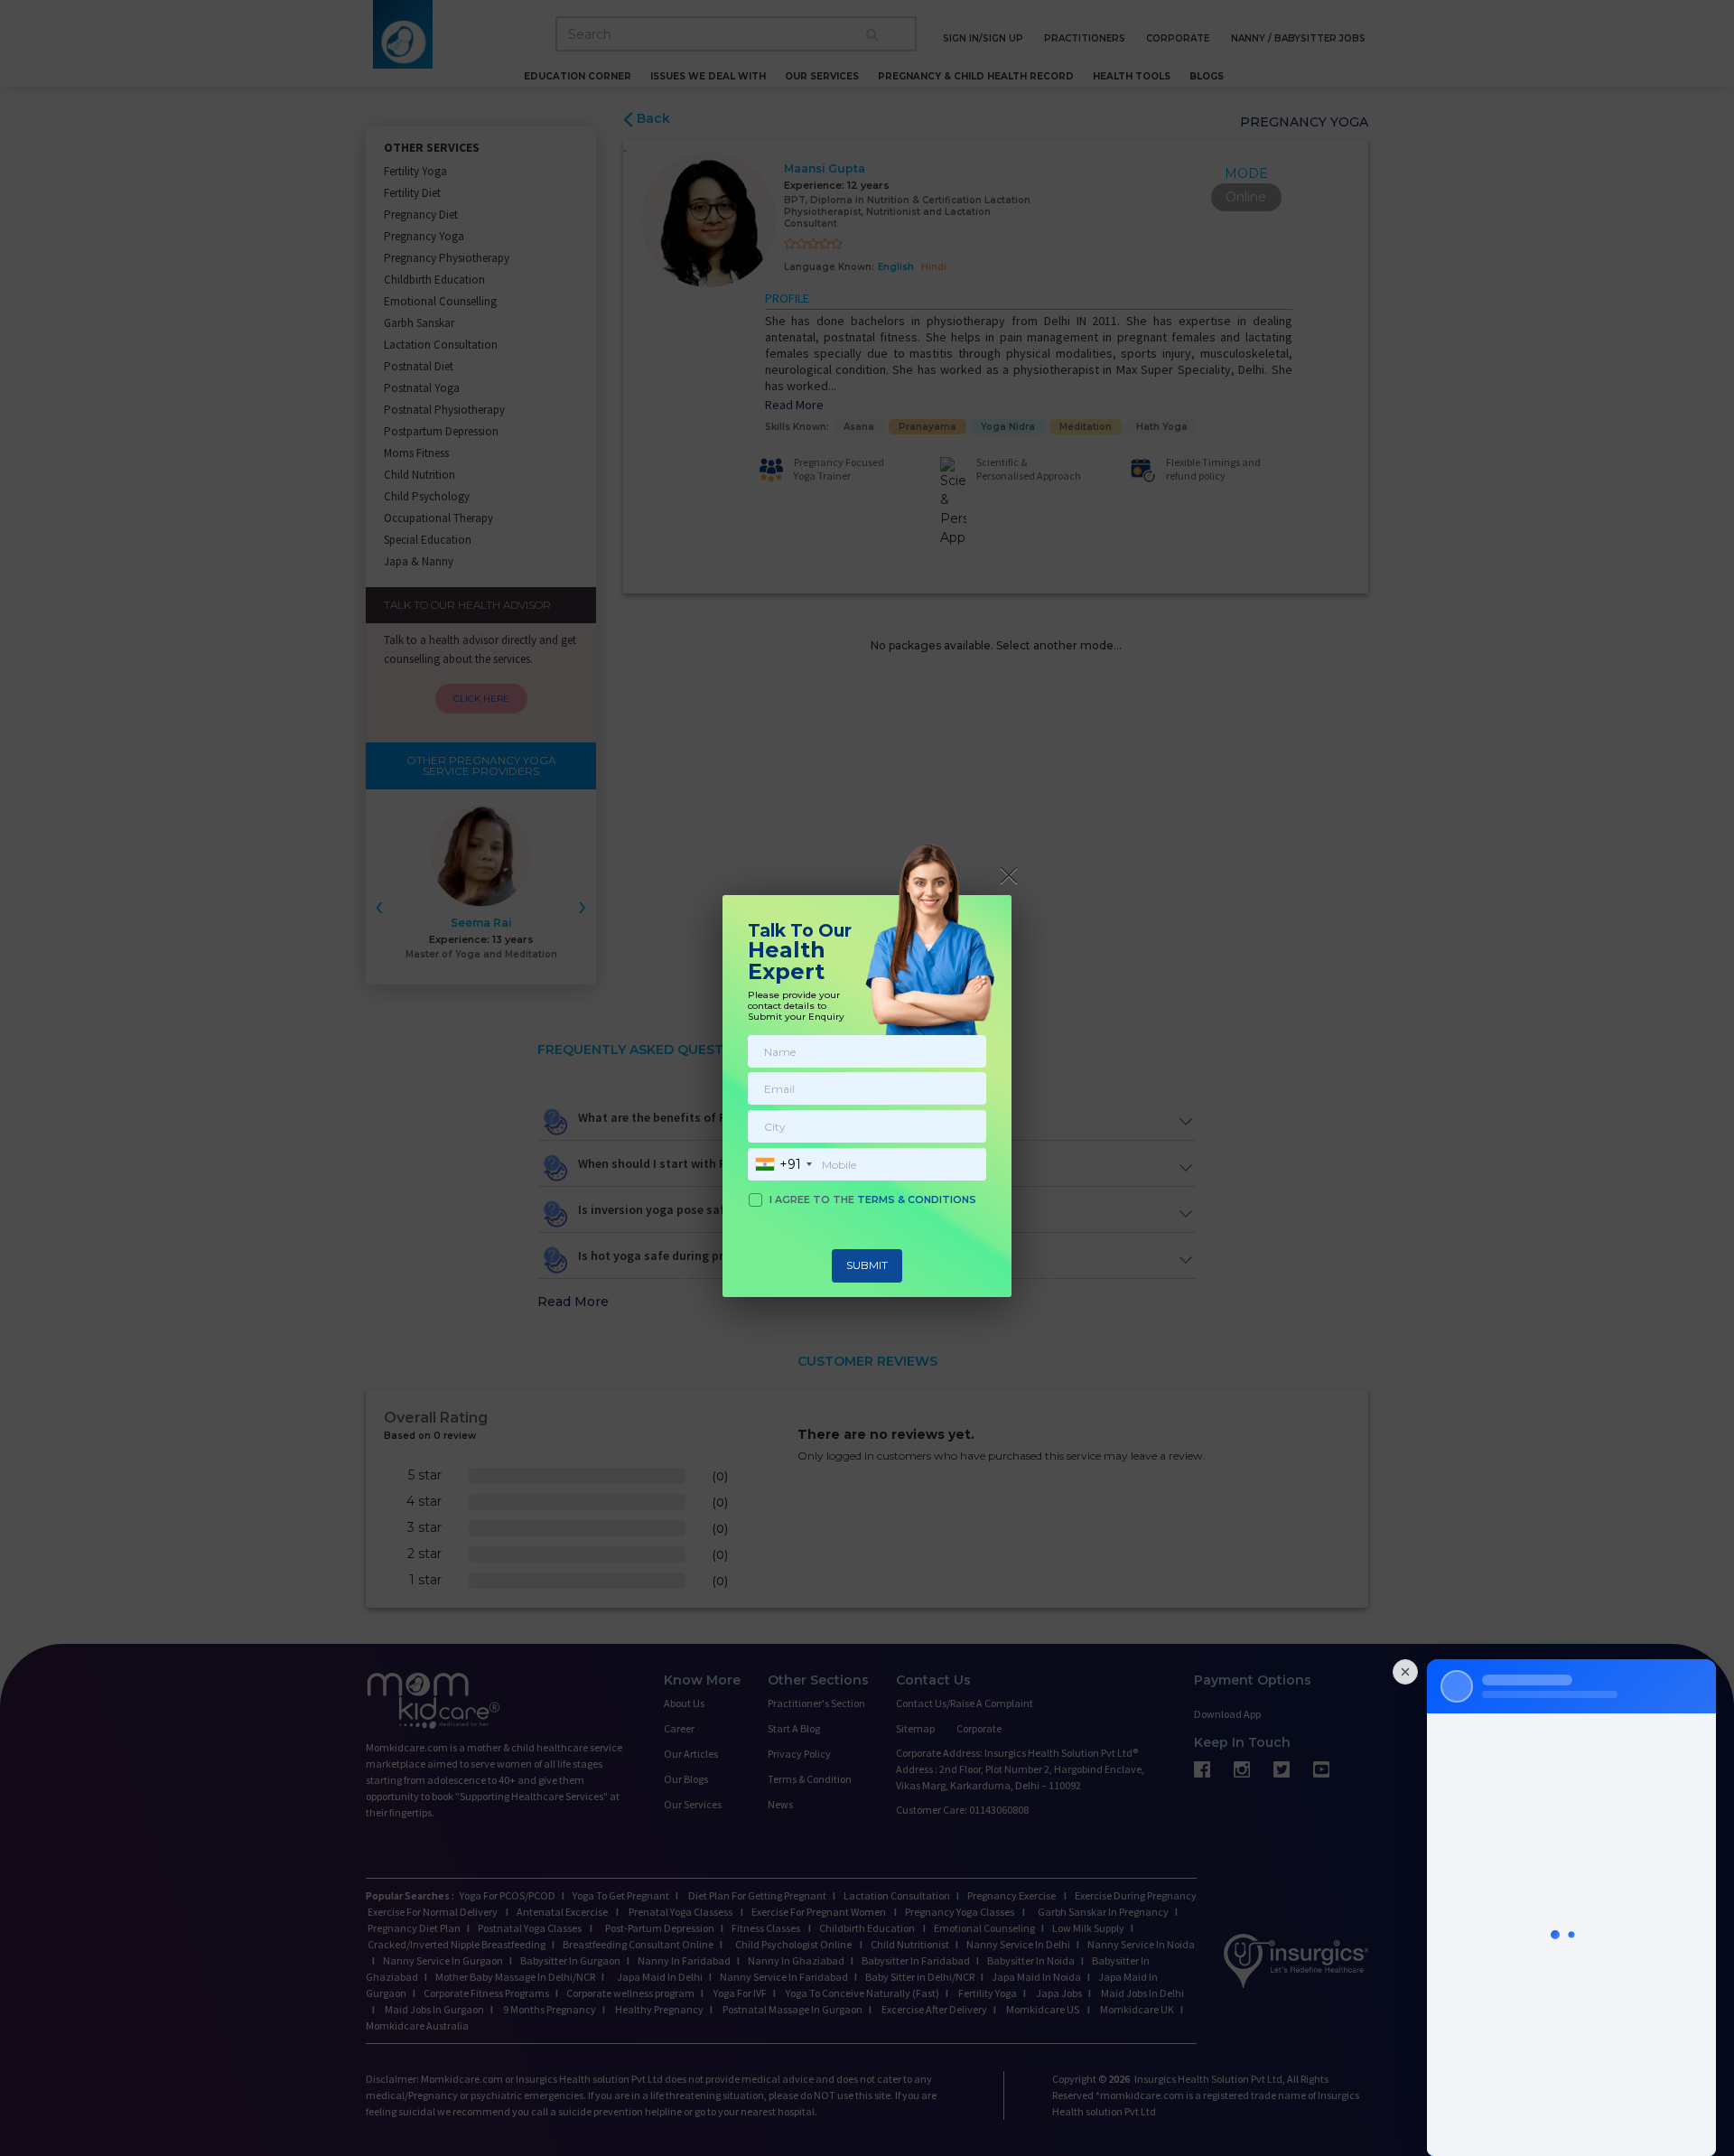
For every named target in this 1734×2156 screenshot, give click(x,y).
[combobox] (783, 1164)
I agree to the (873, 1199)
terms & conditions (917, 1199)
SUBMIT (867, 1265)
